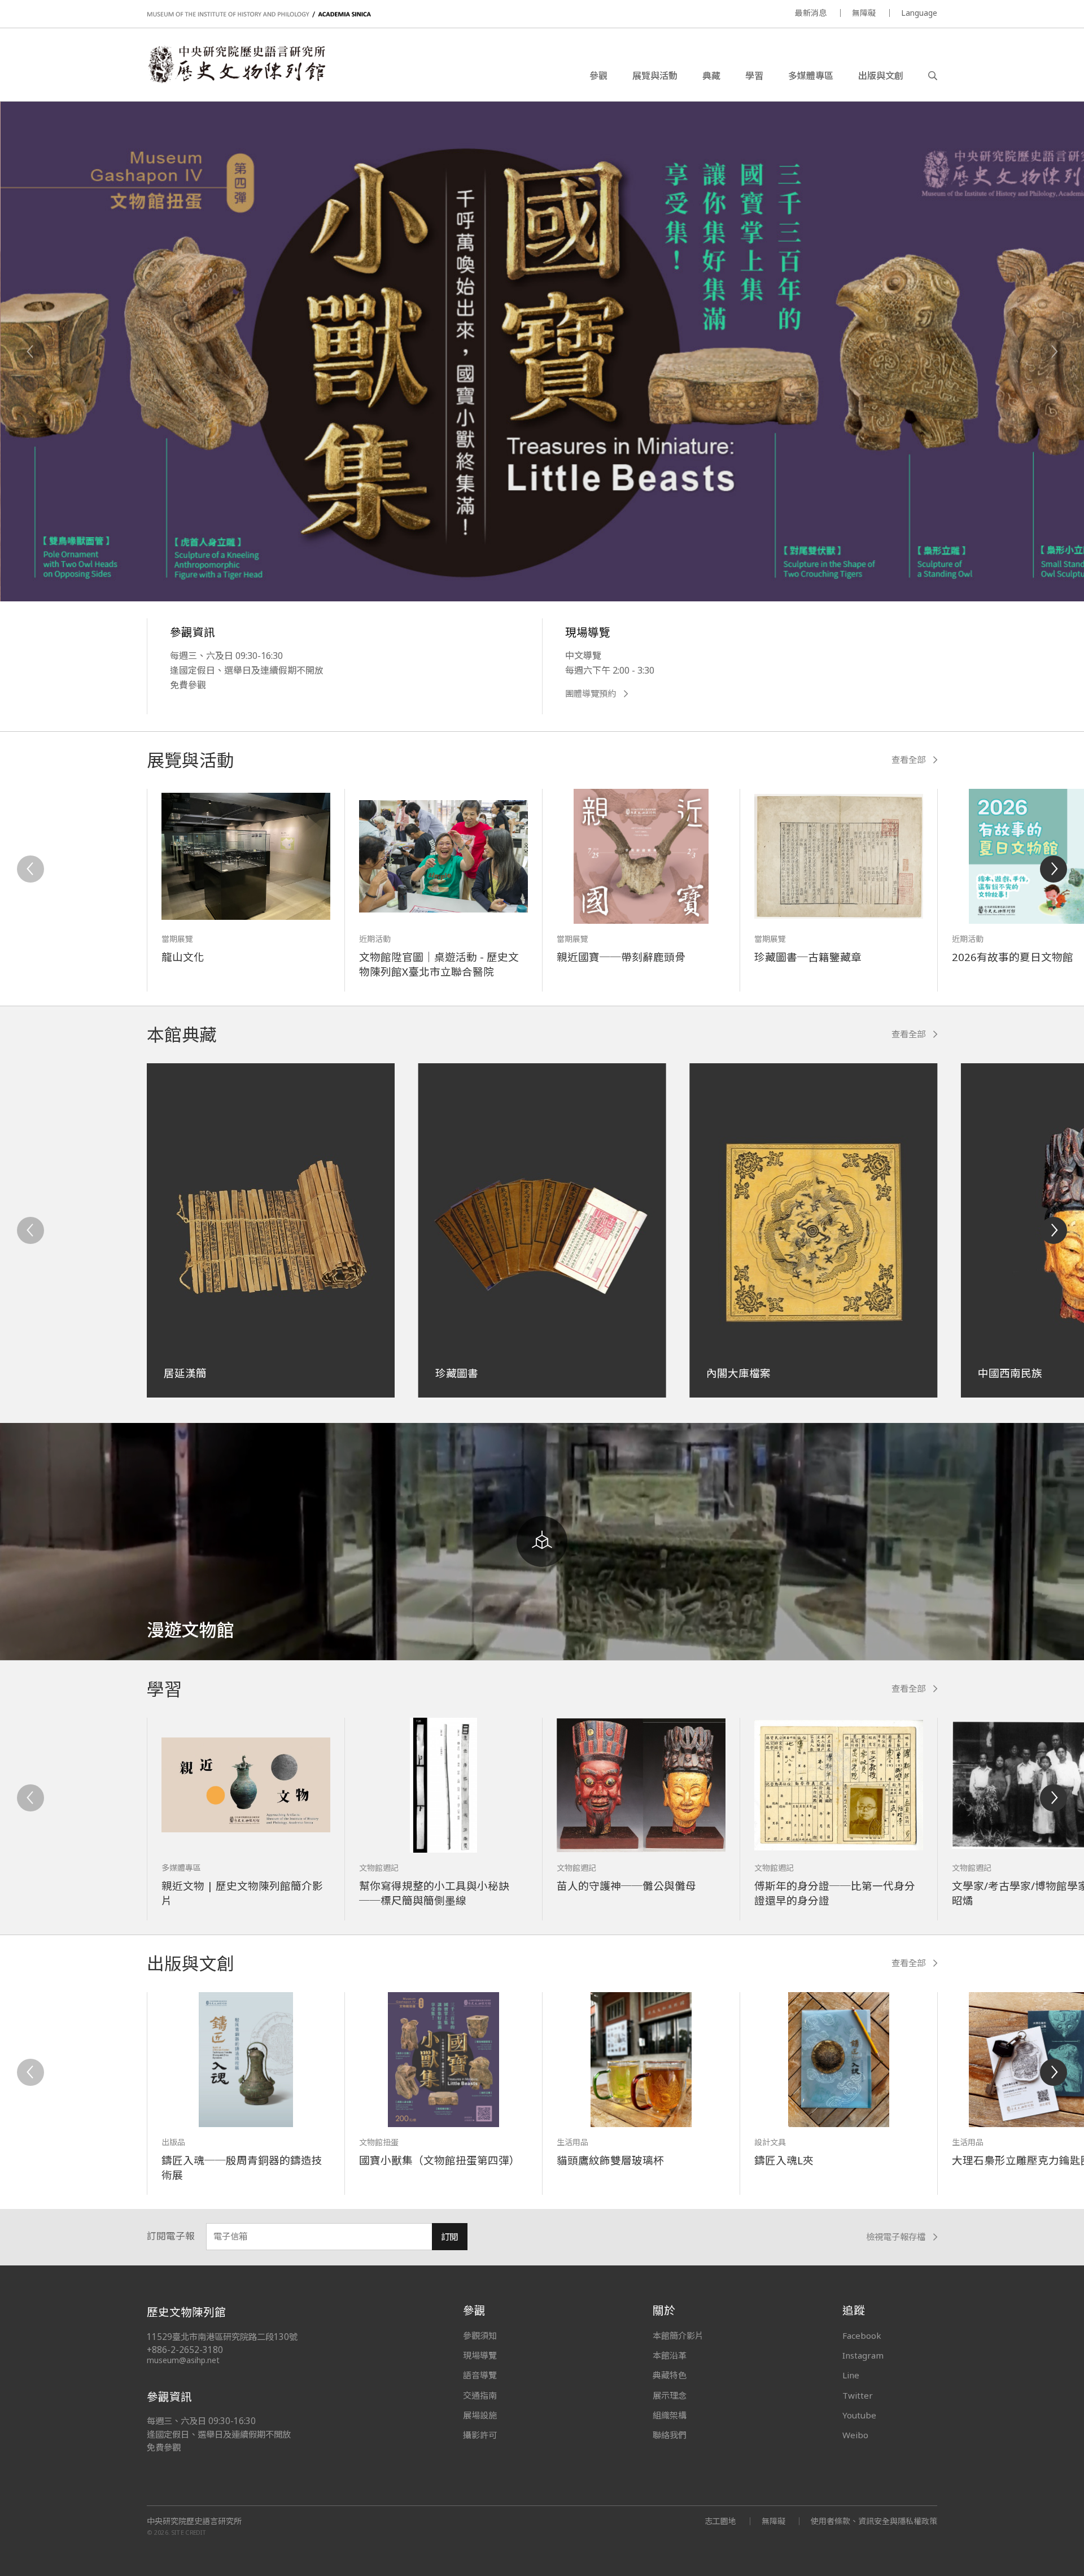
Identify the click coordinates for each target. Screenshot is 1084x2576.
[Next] (1054, 352)
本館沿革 (670, 2355)
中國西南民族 (1010, 1373)
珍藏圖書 (457, 1373)
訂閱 (449, 2237)
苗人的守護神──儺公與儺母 (626, 1886)
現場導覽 (480, 2355)
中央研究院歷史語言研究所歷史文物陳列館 (236, 64)
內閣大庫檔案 (738, 1373)
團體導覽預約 (591, 694)
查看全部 (908, 760)
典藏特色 (670, 2375)
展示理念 (670, 2395)
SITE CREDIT (189, 2532)
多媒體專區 (811, 76)
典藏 (711, 76)
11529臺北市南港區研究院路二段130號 (222, 2337)
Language (919, 13)
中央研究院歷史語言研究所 (194, 2521)
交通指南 (480, 2395)
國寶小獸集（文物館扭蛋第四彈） (440, 2160)
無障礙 (864, 13)
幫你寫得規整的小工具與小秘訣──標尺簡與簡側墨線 (434, 1893)
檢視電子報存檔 (896, 2237)
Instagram (863, 2355)
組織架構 (670, 2415)
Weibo (855, 2435)
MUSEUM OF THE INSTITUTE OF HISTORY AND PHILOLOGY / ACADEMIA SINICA (259, 14)
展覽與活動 (655, 76)
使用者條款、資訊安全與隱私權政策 (874, 2521)
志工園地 (720, 2521)
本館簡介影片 (678, 2335)
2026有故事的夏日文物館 (1013, 957)
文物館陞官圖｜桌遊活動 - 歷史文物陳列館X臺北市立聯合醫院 (439, 964)
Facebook (862, 2335)
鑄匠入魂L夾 (784, 2160)
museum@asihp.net (183, 2360)
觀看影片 (203, 536)
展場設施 (480, 2415)
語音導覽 (480, 2375)
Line (851, 2375)
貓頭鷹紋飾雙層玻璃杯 (610, 2160)
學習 (754, 76)
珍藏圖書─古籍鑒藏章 (808, 957)
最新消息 (811, 13)
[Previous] (30, 352)
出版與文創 (881, 76)
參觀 (598, 76)
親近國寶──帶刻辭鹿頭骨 (621, 957)
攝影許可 (480, 2435)
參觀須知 (480, 2335)
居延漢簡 (185, 1373)
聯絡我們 (670, 2435)
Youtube (859, 2415)
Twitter (858, 2395)
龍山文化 (183, 957)
